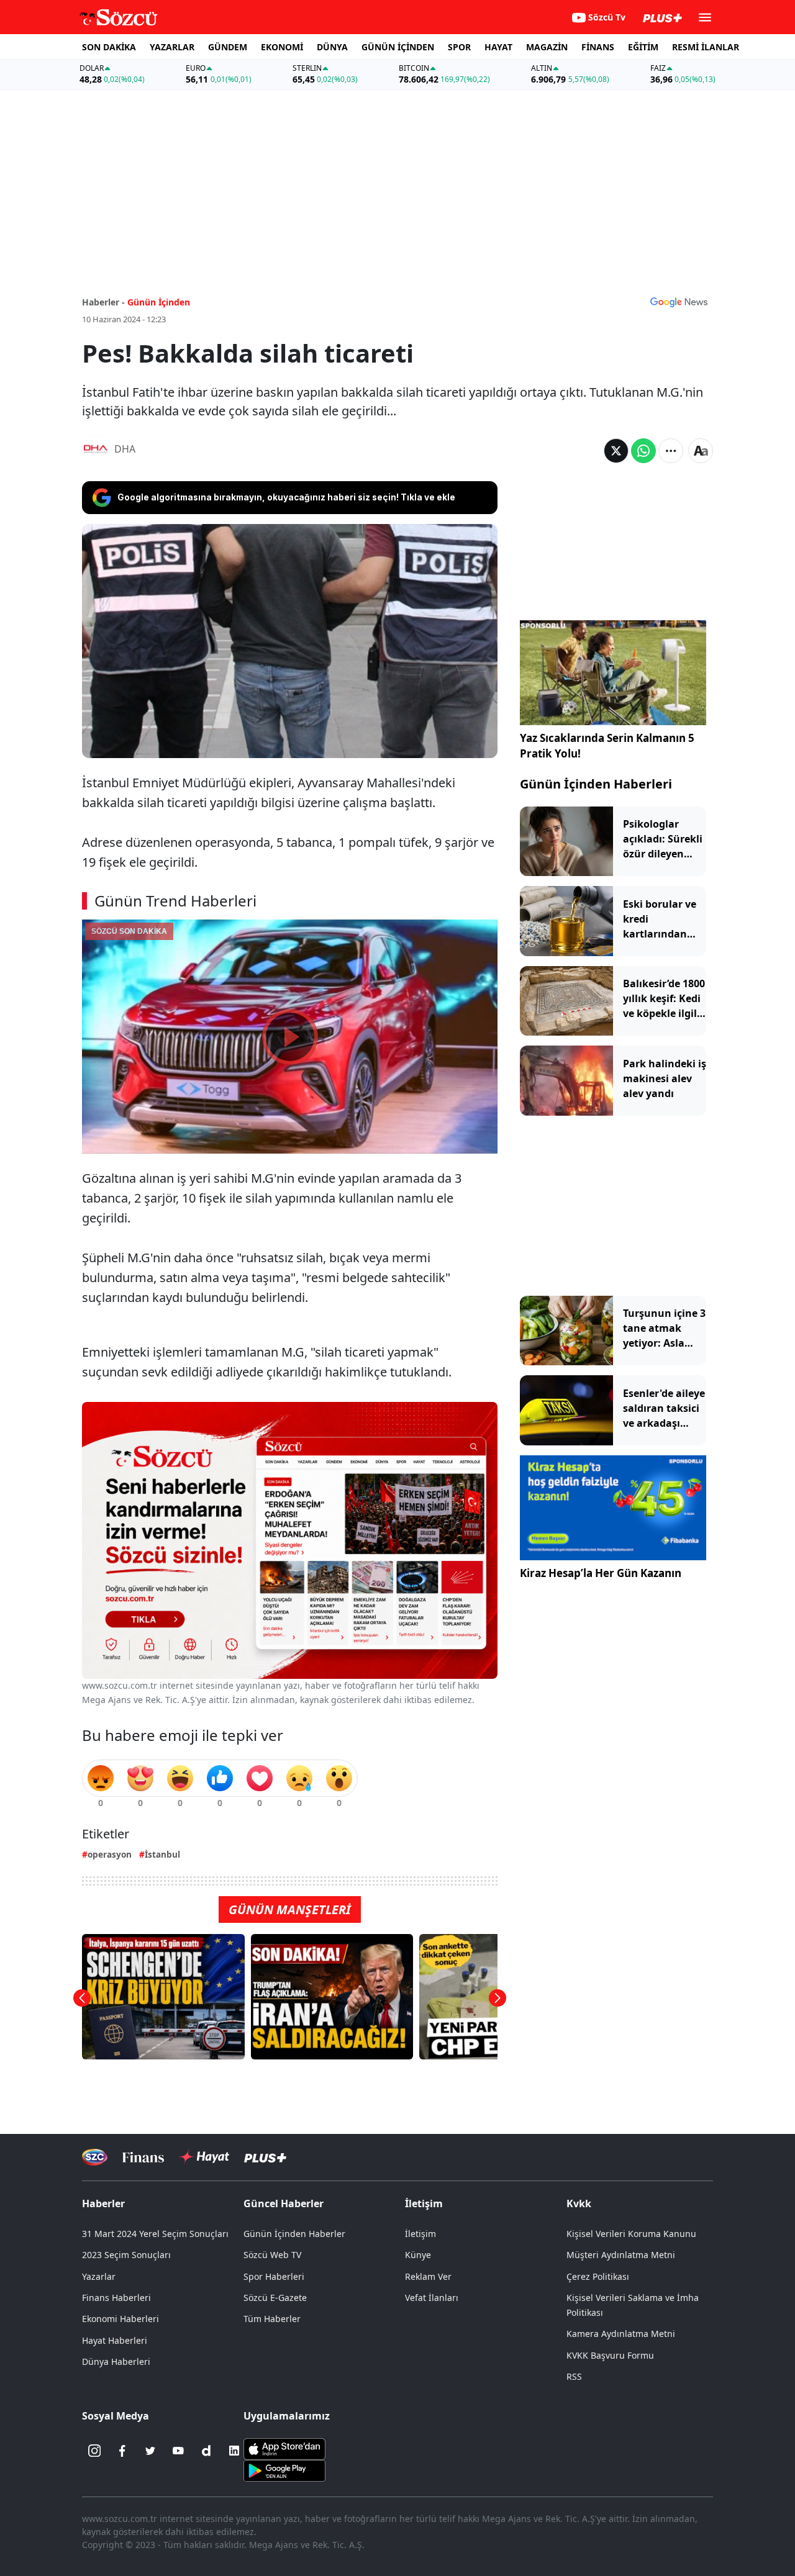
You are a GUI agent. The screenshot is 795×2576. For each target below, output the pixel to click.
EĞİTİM (643, 47)
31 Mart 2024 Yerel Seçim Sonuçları (155, 2234)
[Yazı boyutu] (701, 451)
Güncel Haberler (284, 2203)
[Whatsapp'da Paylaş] (643, 451)
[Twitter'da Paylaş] (616, 451)
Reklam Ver (428, 2276)
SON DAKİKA (109, 47)
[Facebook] (122, 2451)
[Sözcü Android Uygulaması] (284, 2470)
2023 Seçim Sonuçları (126, 2255)
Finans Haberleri (116, 2298)
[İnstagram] (94, 2451)
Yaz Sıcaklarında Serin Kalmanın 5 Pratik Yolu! (607, 746)
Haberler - (103, 302)
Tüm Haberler (272, 2319)
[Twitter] (150, 2451)
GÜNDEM (228, 47)
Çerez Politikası (598, 2276)
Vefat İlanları (432, 2298)
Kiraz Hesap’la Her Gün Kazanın (601, 1573)
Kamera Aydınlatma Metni (621, 2334)
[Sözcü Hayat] (204, 2157)
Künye (418, 2255)
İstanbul (162, 1854)
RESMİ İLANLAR (706, 47)
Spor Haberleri (274, 2276)
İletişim (420, 2234)
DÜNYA (332, 47)
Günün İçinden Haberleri (596, 784)
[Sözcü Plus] (265, 2157)
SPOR (459, 47)
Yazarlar (99, 2276)
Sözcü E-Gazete (275, 2298)
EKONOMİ (282, 47)
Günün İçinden (159, 302)
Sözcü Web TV (272, 2255)
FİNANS (598, 47)
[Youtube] (178, 2451)
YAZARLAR (172, 47)
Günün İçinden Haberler (294, 2234)
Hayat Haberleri (115, 2340)
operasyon (110, 1854)
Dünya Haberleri (116, 2361)
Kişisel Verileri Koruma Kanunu (631, 2234)
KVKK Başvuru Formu (610, 2355)
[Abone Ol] (679, 302)
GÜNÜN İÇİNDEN (398, 47)
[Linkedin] (234, 2451)
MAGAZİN (547, 47)
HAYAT (498, 47)
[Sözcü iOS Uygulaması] (284, 2448)
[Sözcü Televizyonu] (95, 2157)
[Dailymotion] (206, 2451)
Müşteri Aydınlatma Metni (621, 2255)
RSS (574, 2376)
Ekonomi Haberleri (120, 2319)
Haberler (103, 2203)
